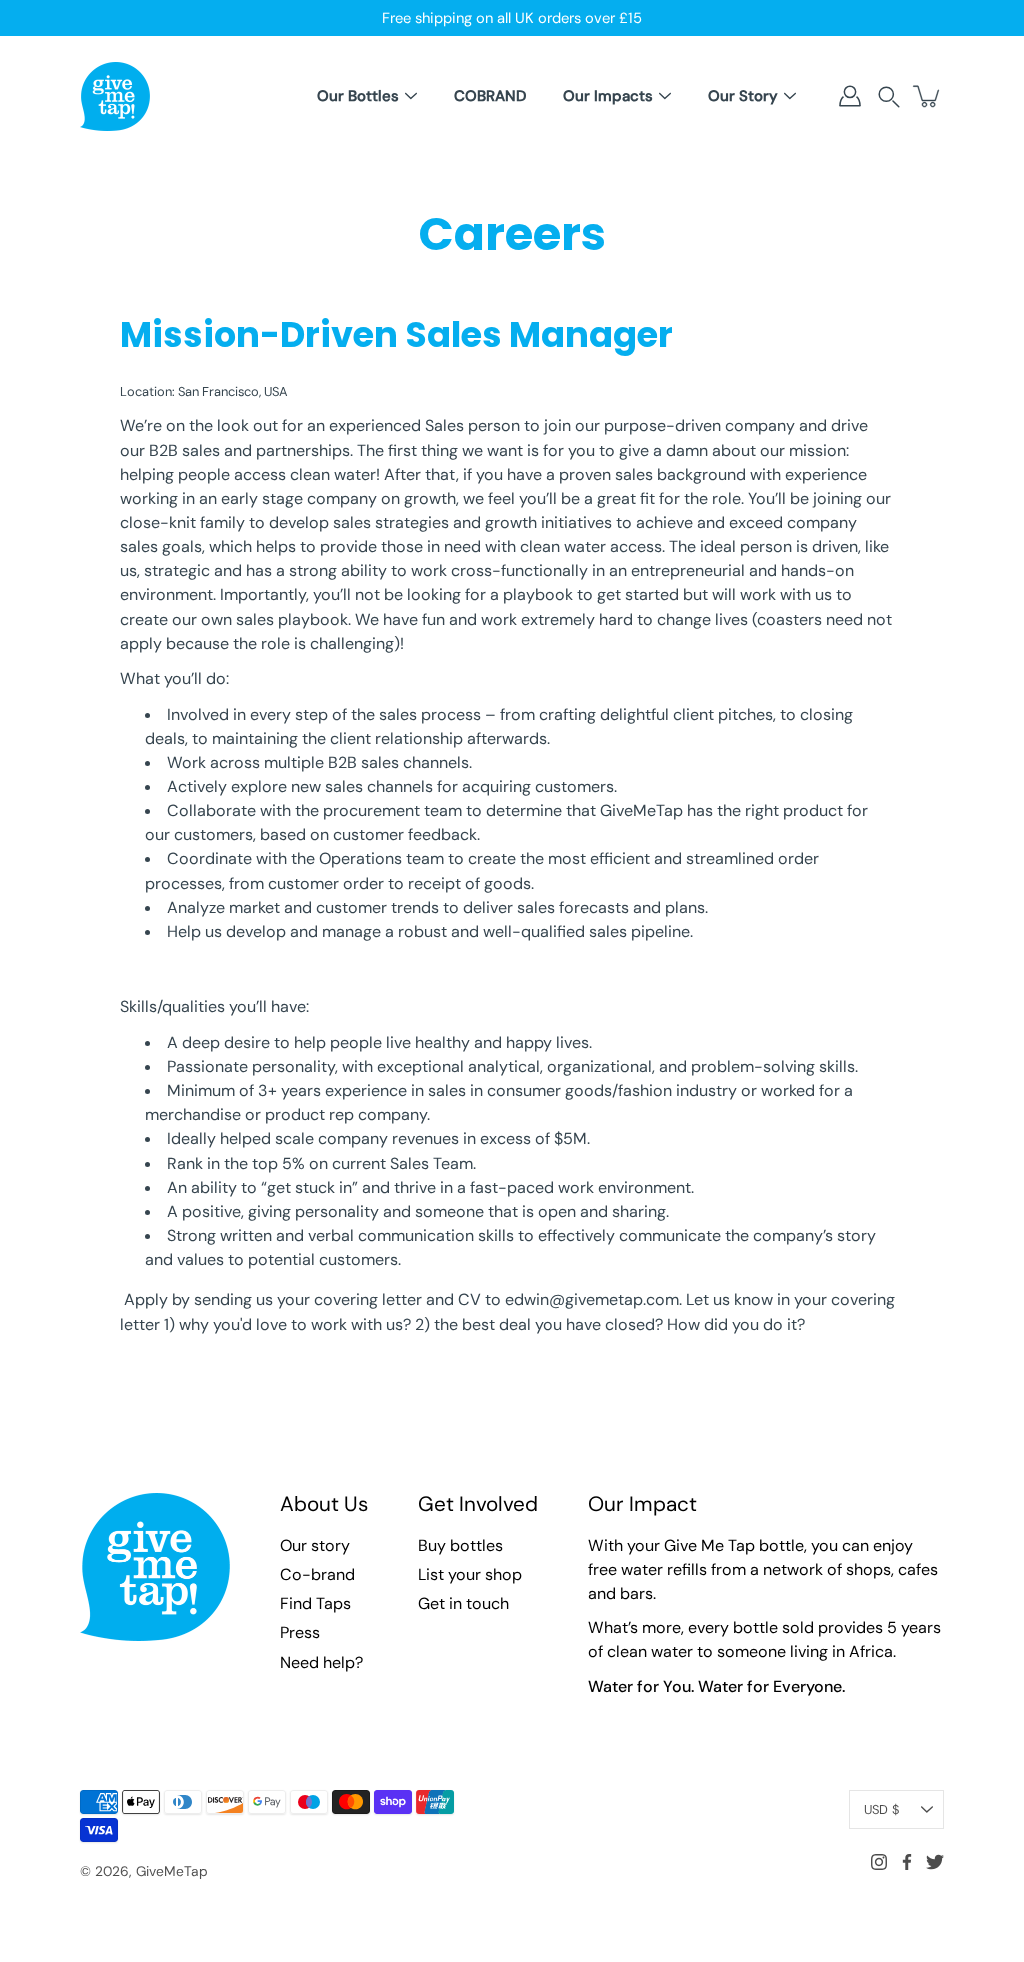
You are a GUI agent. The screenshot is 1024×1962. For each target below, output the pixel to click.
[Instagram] (879, 1862)
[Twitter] (935, 1862)
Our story (315, 1545)
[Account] (850, 96)
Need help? (321, 1662)
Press (300, 1632)
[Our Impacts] (665, 96)
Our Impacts (608, 96)
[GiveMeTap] (115, 96)
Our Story (743, 96)
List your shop (470, 1574)
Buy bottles (460, 1545)
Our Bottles (358, 96)
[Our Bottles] (411, 96)
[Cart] (928, 96)
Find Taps (315, 1603)
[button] (889, 96)
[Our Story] (790, 96)
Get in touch (463, 1603)
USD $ (881, 1809)
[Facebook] (907, 1862)
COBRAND (490, 96)
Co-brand (317, 1574)
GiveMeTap (172, 1871)
